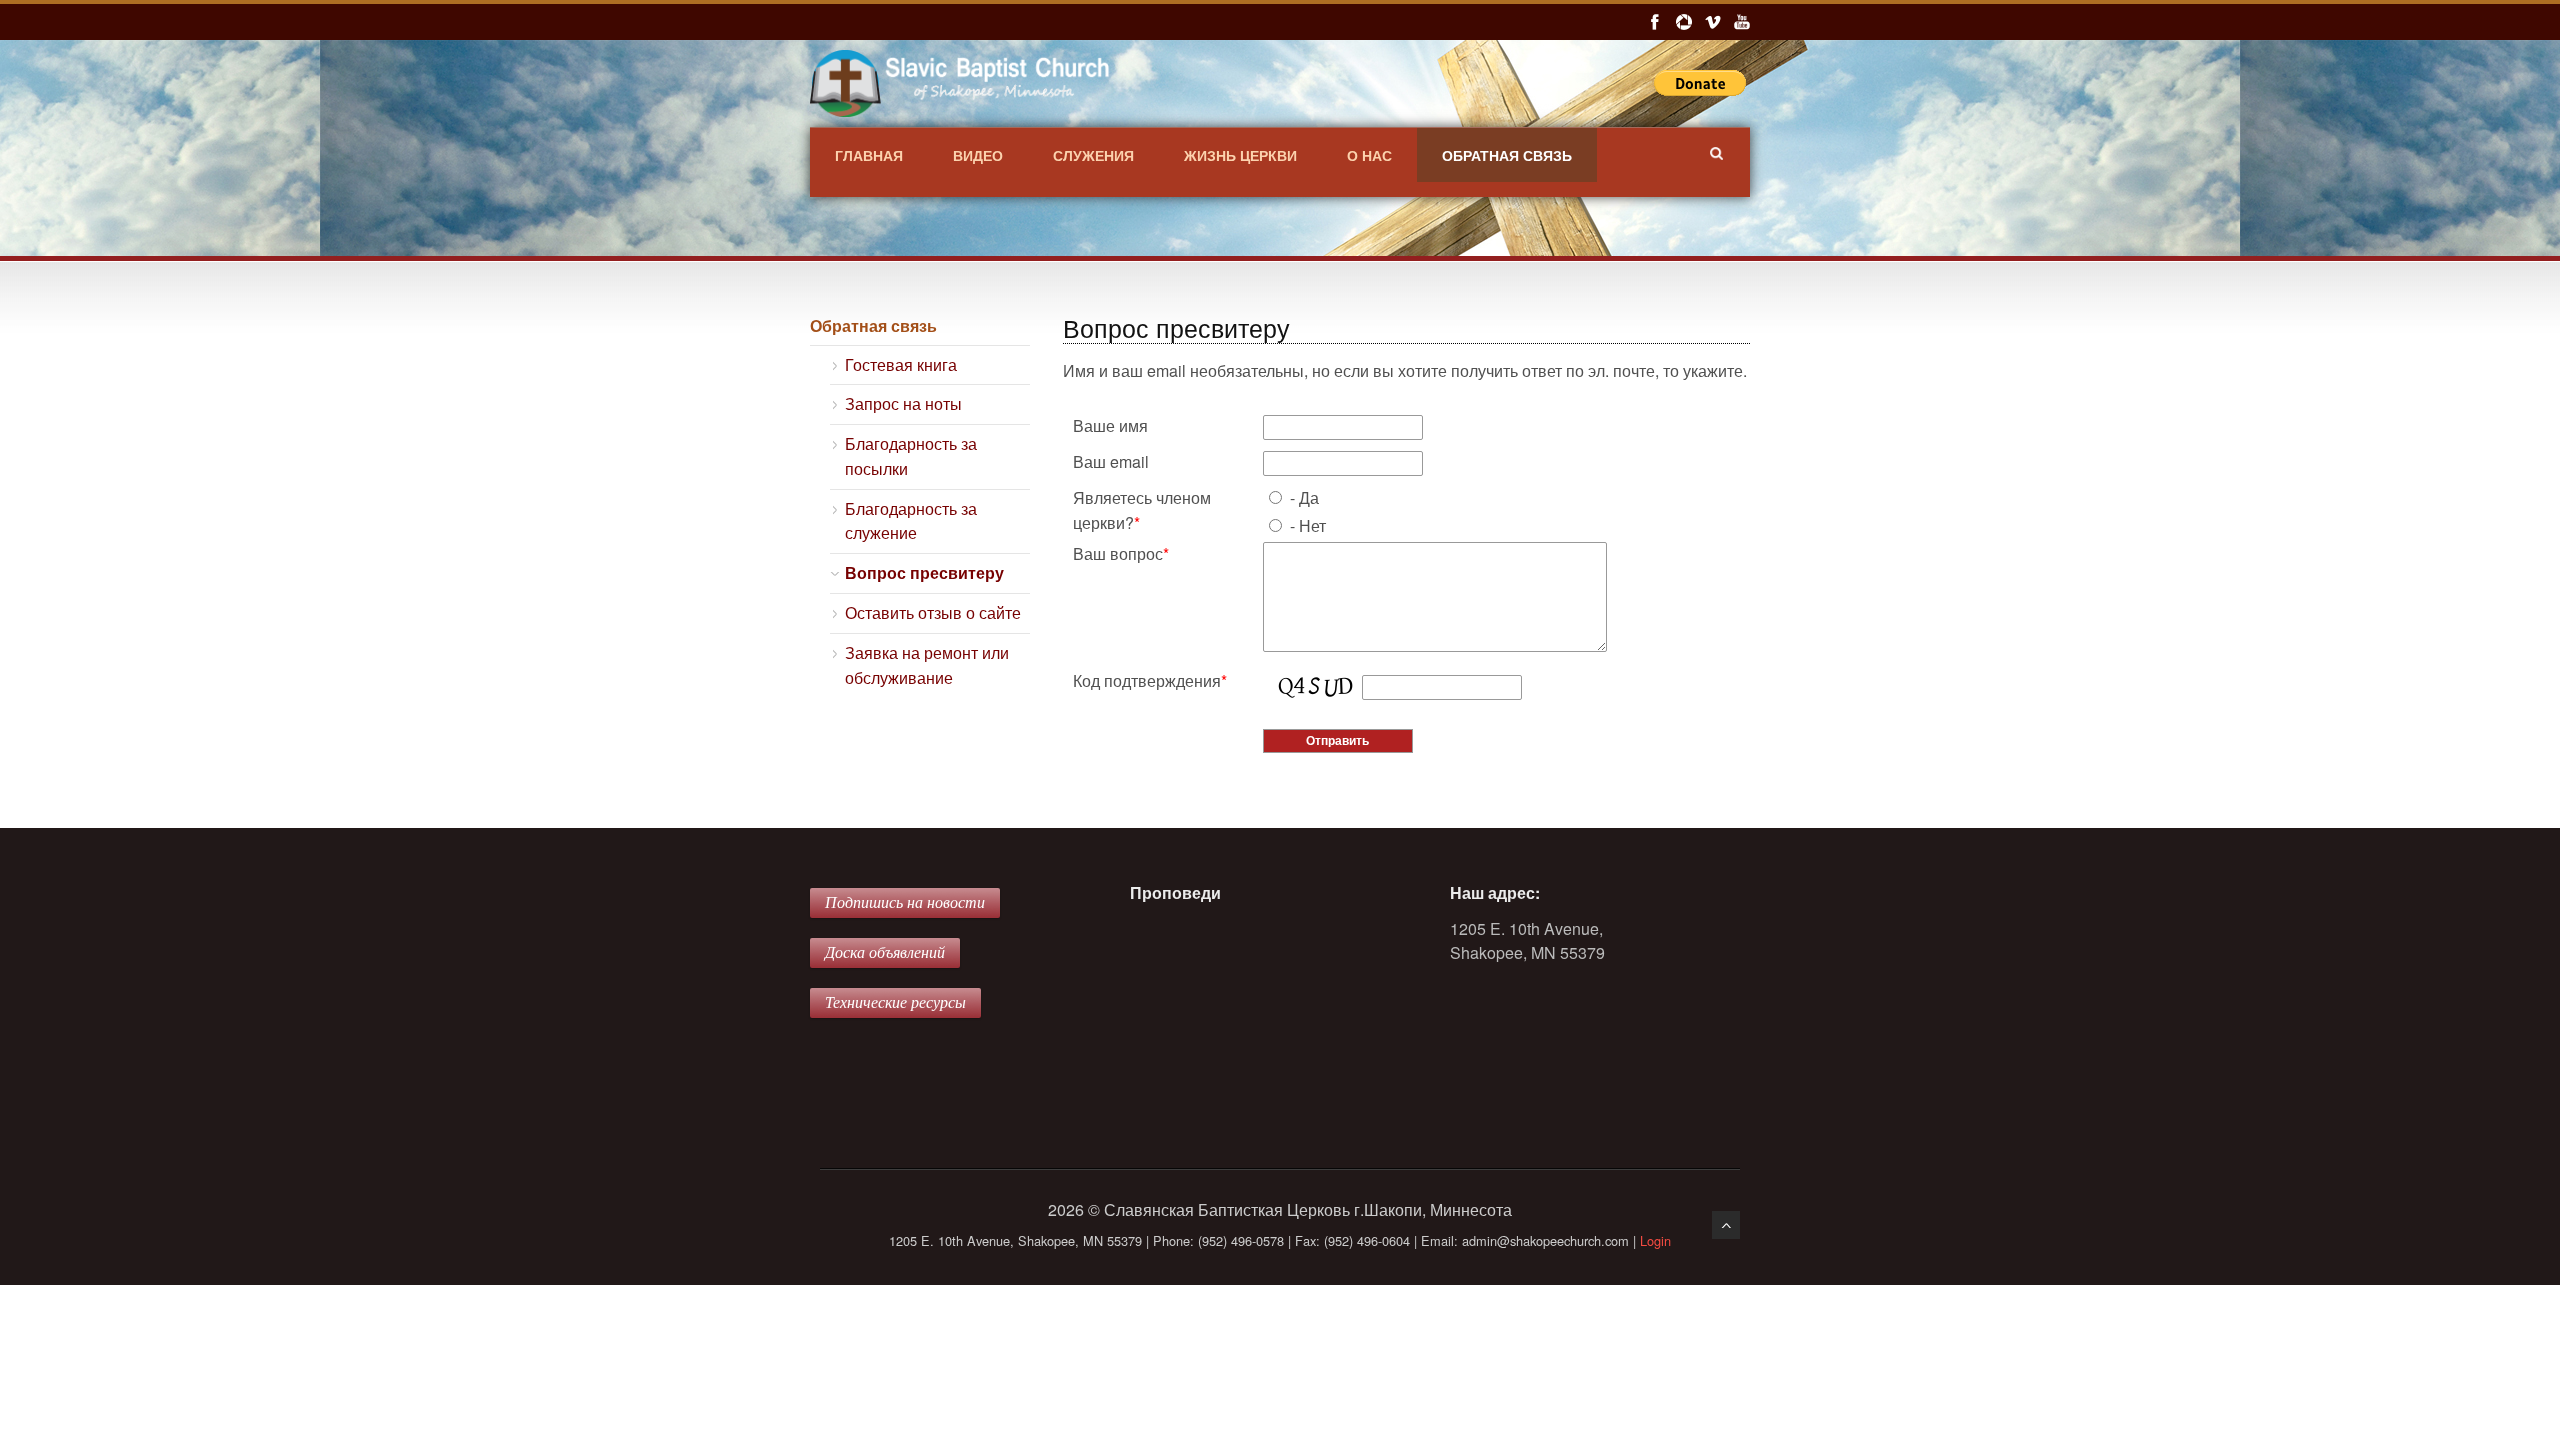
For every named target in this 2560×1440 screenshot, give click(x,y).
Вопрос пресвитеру (924, 572)
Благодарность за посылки (911, 456)
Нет (1312, 525)
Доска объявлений (885, 952)
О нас (1369, 155)
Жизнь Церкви (1240, 155)
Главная (869, 155)
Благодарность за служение (911, 521)
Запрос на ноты (903, 403)
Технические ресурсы (895, 1002)
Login (1655, 1240)
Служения (1093, 155)
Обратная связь (1507, 155)
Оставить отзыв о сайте (933, 612)
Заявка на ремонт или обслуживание (927, 665)
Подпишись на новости (905, 902)
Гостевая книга (901, 364)
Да (1309, 497)
